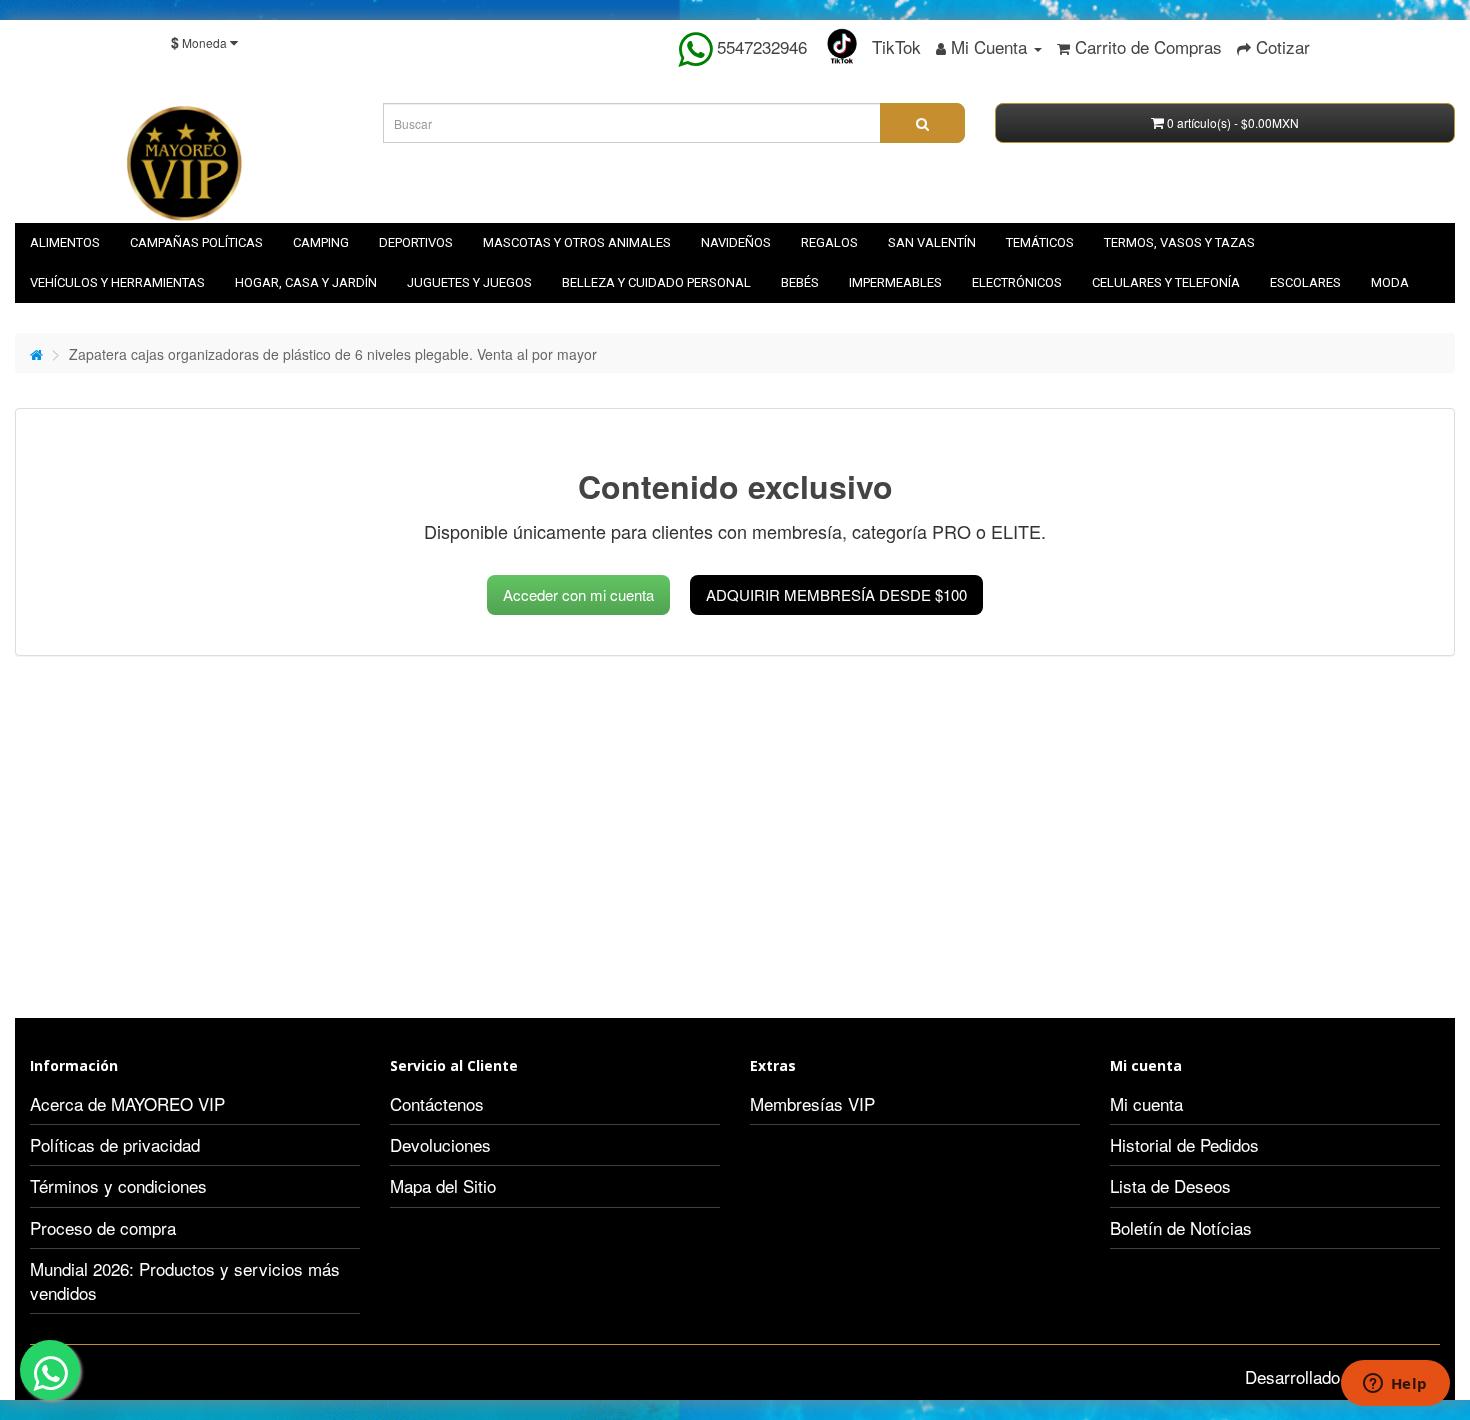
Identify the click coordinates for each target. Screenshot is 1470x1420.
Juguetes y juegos (469, 282)
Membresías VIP (812, 1103)
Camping (321, 242)
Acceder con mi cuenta (578, 594)
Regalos (829, 242)
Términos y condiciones (118, 1185)
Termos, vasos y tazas (1179, 242)
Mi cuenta (1146, 1103)
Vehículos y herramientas (117, 282)
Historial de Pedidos (1184, 1144)
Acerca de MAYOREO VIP (127, 1103)
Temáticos (1040, 242)
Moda (1390, 282)
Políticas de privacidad (115, 1144)
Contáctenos (437, 1103)
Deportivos (416, 242)
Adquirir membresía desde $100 (836, 594)
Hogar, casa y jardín (306, 282)
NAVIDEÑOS (736, 242)
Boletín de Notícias (1181, 1227)
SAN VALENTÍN (932, 242)
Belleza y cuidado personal (656, 282)
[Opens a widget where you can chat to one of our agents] (1395, 1385)
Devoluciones (440, 1144)
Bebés (800, 282)
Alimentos (65, 242)
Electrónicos (1017, 282)
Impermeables (895, 282)
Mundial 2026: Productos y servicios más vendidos (185, 1280)
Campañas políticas (196, 242)
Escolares (1305, 282)
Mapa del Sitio (443, 1185)
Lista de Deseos (1170, 1185)
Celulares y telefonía (1166, 282)
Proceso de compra (103, 1227)
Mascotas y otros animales (577, 242)
